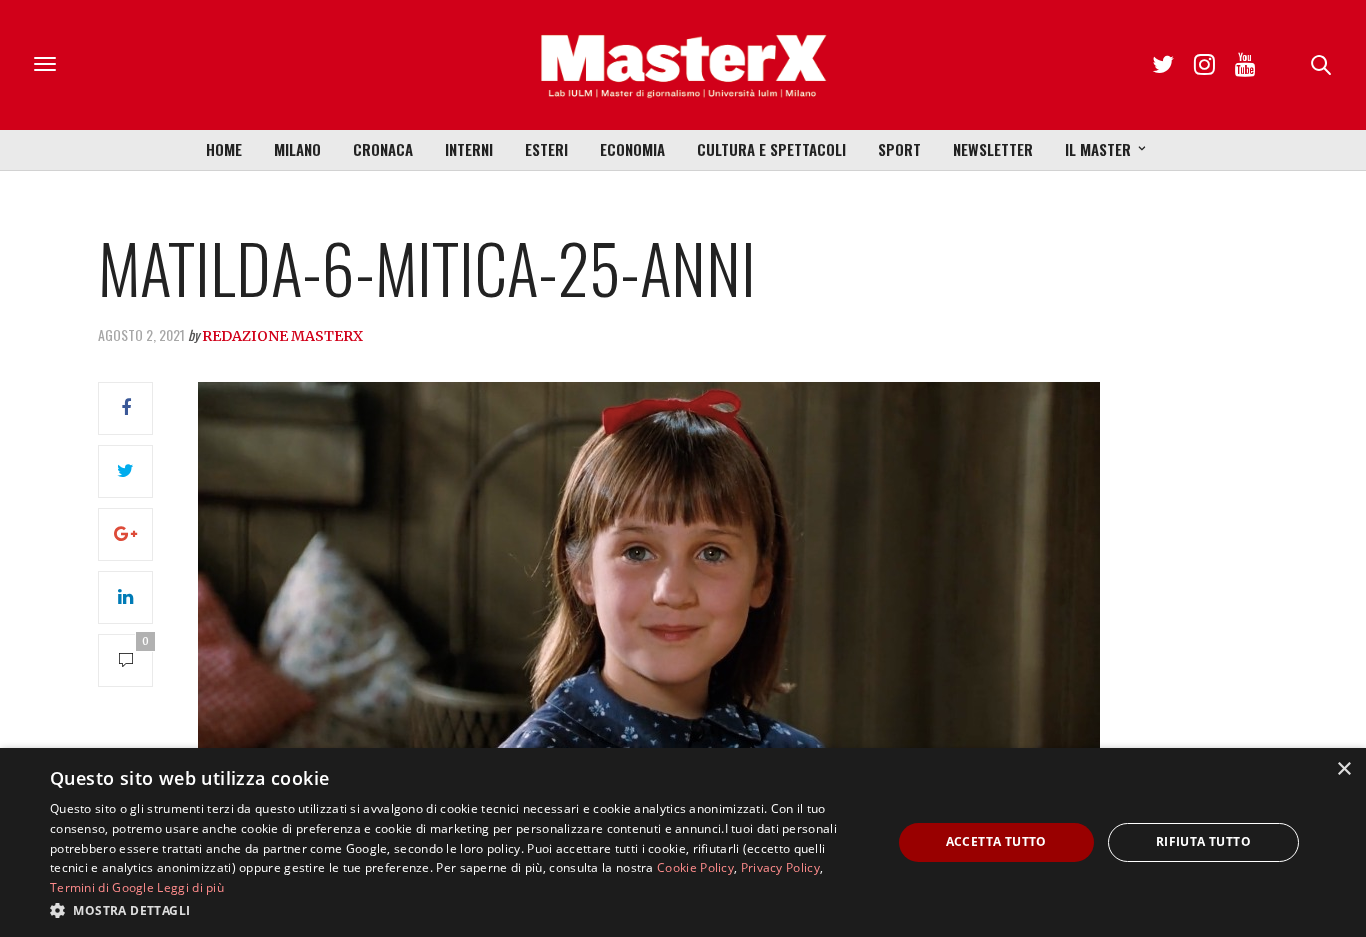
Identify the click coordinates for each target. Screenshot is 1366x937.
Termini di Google (102, 887)
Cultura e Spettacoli (771, 149)
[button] (458, 910)
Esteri (546, 149)
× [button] (1343, 769)
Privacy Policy (780, 867)
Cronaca (383, 149)
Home (224, 149)
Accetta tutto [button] (996, 841)
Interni (469, 149)
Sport (899, 149)
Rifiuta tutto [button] (1203, 841)
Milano (297, 149)
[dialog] (683, 842)
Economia (632, 149)
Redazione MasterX (282, 336)
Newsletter (993, 149)
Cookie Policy (695, 867)
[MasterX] (683, 65)
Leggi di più (190, 887)
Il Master (1098, 149)
